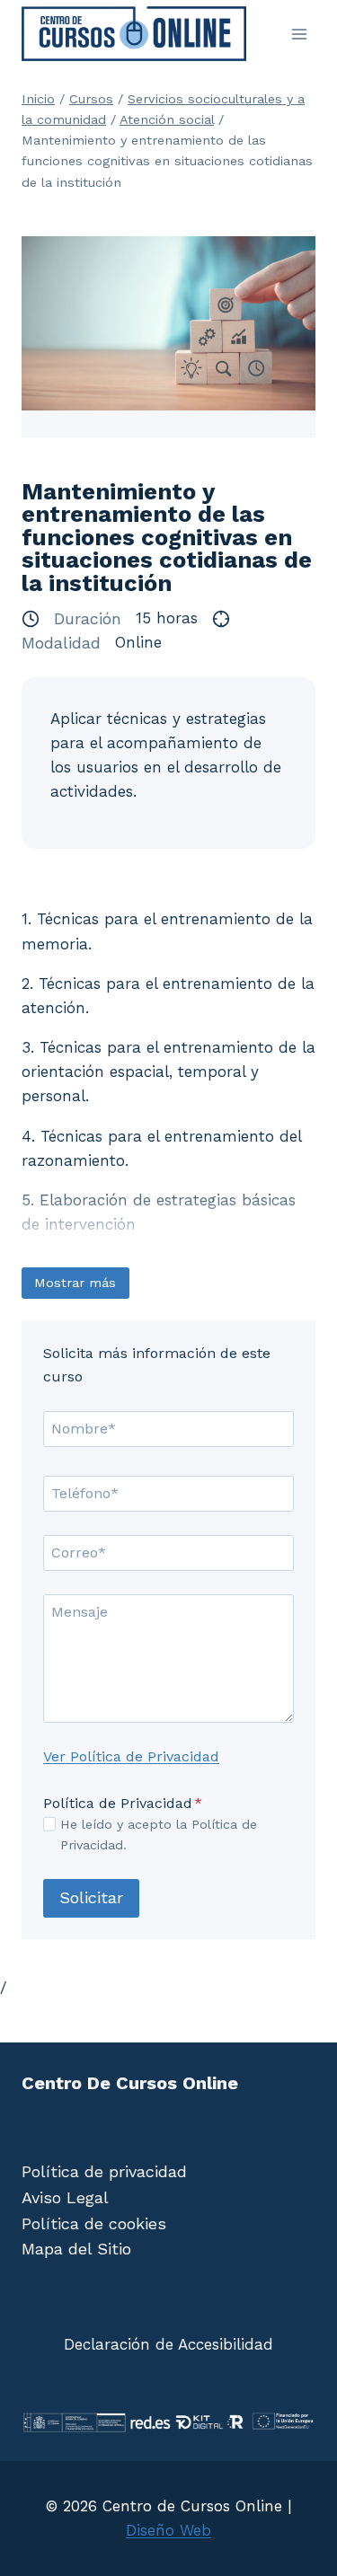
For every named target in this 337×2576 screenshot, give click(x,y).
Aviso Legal (65, 2197)
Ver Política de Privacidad (131, 1756)
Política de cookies (94, 2223)
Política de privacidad (104, 2171)
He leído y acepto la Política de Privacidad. (159, 1835)
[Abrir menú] (299, 34)
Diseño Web (168, 2530)
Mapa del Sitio (76, 2249)
